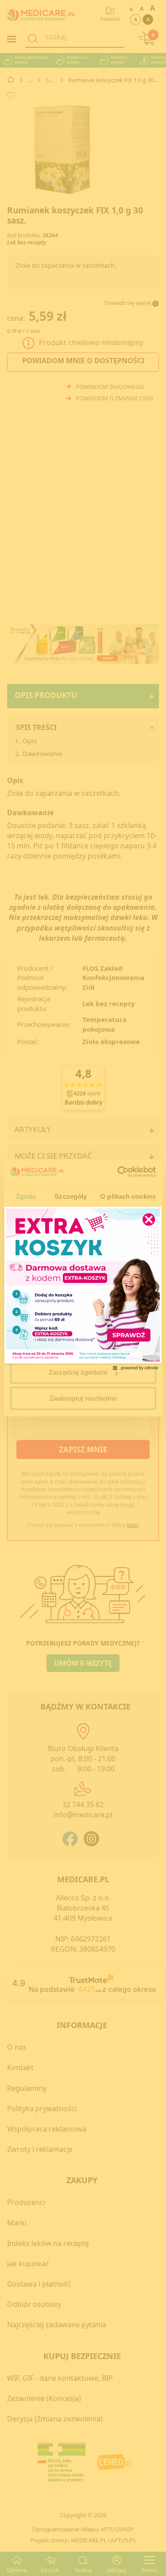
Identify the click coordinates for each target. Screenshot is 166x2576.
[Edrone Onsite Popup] (83, 1288)
